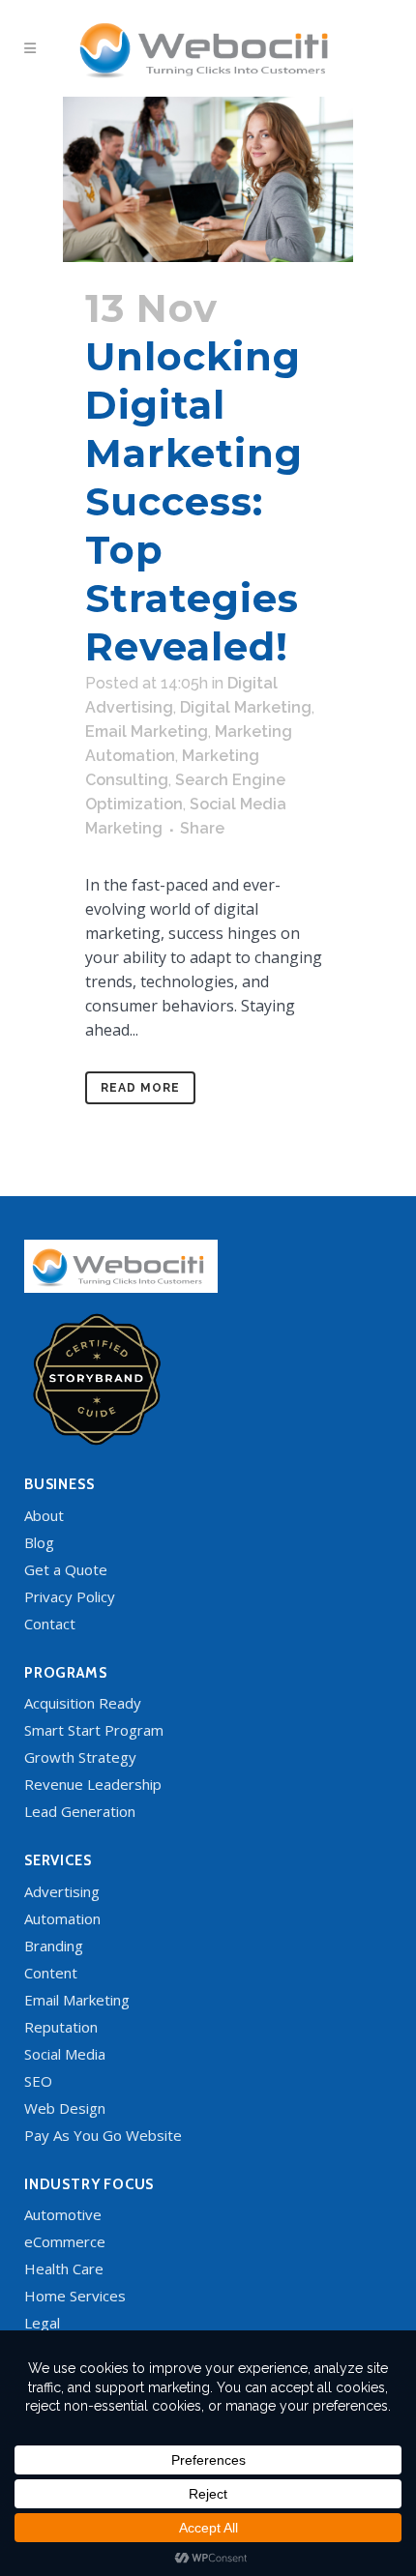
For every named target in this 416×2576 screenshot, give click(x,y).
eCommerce (65, 2241)
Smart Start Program (94, 1730)
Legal (42, 2323)
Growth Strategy (80, 1757)
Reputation (61, 2027)
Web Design (65, 2108)
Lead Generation (80, 1811)
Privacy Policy (70, 1596)
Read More (140, 1088)
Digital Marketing (246, 707)
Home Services (75, 2296)
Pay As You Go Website (103, 2135)
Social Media (65, 2054)
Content (51, 1973)
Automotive (63, 2214)
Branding (54, 1946)
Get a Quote (66, 1569)
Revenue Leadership (93, 1784)
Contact (50, 1624)
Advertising (62, 1891)
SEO (38, 2081)
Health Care (64, 2269)
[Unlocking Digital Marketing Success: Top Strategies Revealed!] (208, 179)
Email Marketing (147, 732)
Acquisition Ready (83, 1703)
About (44, 1515)
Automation (62, 1918)
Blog (39, 1542)
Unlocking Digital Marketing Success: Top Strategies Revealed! (194, 501)
